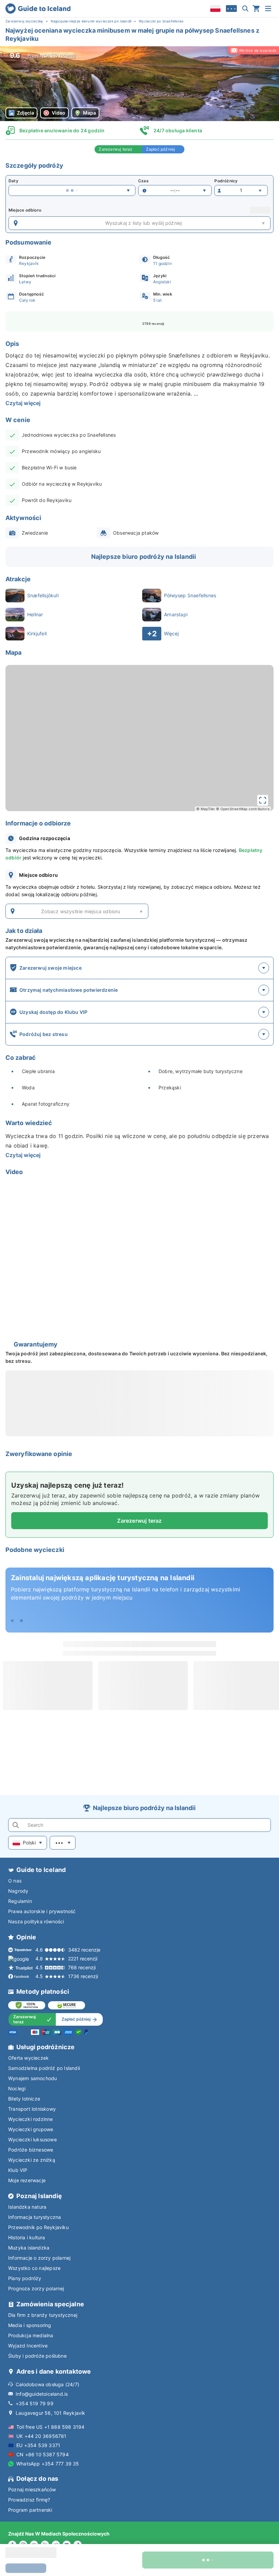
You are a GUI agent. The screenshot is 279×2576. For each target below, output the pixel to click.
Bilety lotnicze (24, 2099)
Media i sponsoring (30, 2325)
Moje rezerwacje (27, 2180)
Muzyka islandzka (29, 2248)
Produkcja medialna (31, 2335)
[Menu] (268, 9)
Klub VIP (18, 2170)
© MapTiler (206, 809)
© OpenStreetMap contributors (243, 809)
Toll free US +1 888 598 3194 (51, 2427)
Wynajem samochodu (32, 2078)
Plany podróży (25, 2278)
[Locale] (215, 9)
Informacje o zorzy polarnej (39, 2258)
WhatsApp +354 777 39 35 (48, 2464)
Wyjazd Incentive (28, 2346)
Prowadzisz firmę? (29, 2500)
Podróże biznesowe (31, 2150)
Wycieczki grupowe (31, 2129)
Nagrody (18, 1891)
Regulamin (20, 1901)
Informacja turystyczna (35, 2217)
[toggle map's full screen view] (263, 800)
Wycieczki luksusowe (32, 2139)
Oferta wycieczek (28, 2058)
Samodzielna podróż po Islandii (44, 2068)
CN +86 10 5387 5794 (43, 2454)
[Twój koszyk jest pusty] (256, 9)
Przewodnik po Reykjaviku (38, 2227)
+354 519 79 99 (35, 2403)
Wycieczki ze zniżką (32, 2160)
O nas (15, 1881)
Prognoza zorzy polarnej (36, 2288)
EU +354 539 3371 (38, 2445)
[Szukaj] (245, 9)
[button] (139, 84)
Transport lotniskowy (32, 2109)
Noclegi (17, 2088)
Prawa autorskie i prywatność (42, 1911)
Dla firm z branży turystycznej (43, 2315)
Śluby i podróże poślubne (37, 2356)
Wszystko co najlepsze (34, 2268)
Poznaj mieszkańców (32, 2489)
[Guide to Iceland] (38, 9)
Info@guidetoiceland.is (42, 2394)
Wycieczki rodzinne (31, 2119)
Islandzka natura (27, 2207)
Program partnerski (30, 2510)
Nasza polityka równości (36, 1921)
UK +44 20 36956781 (42, 2436)
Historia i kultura (27, 2237)
